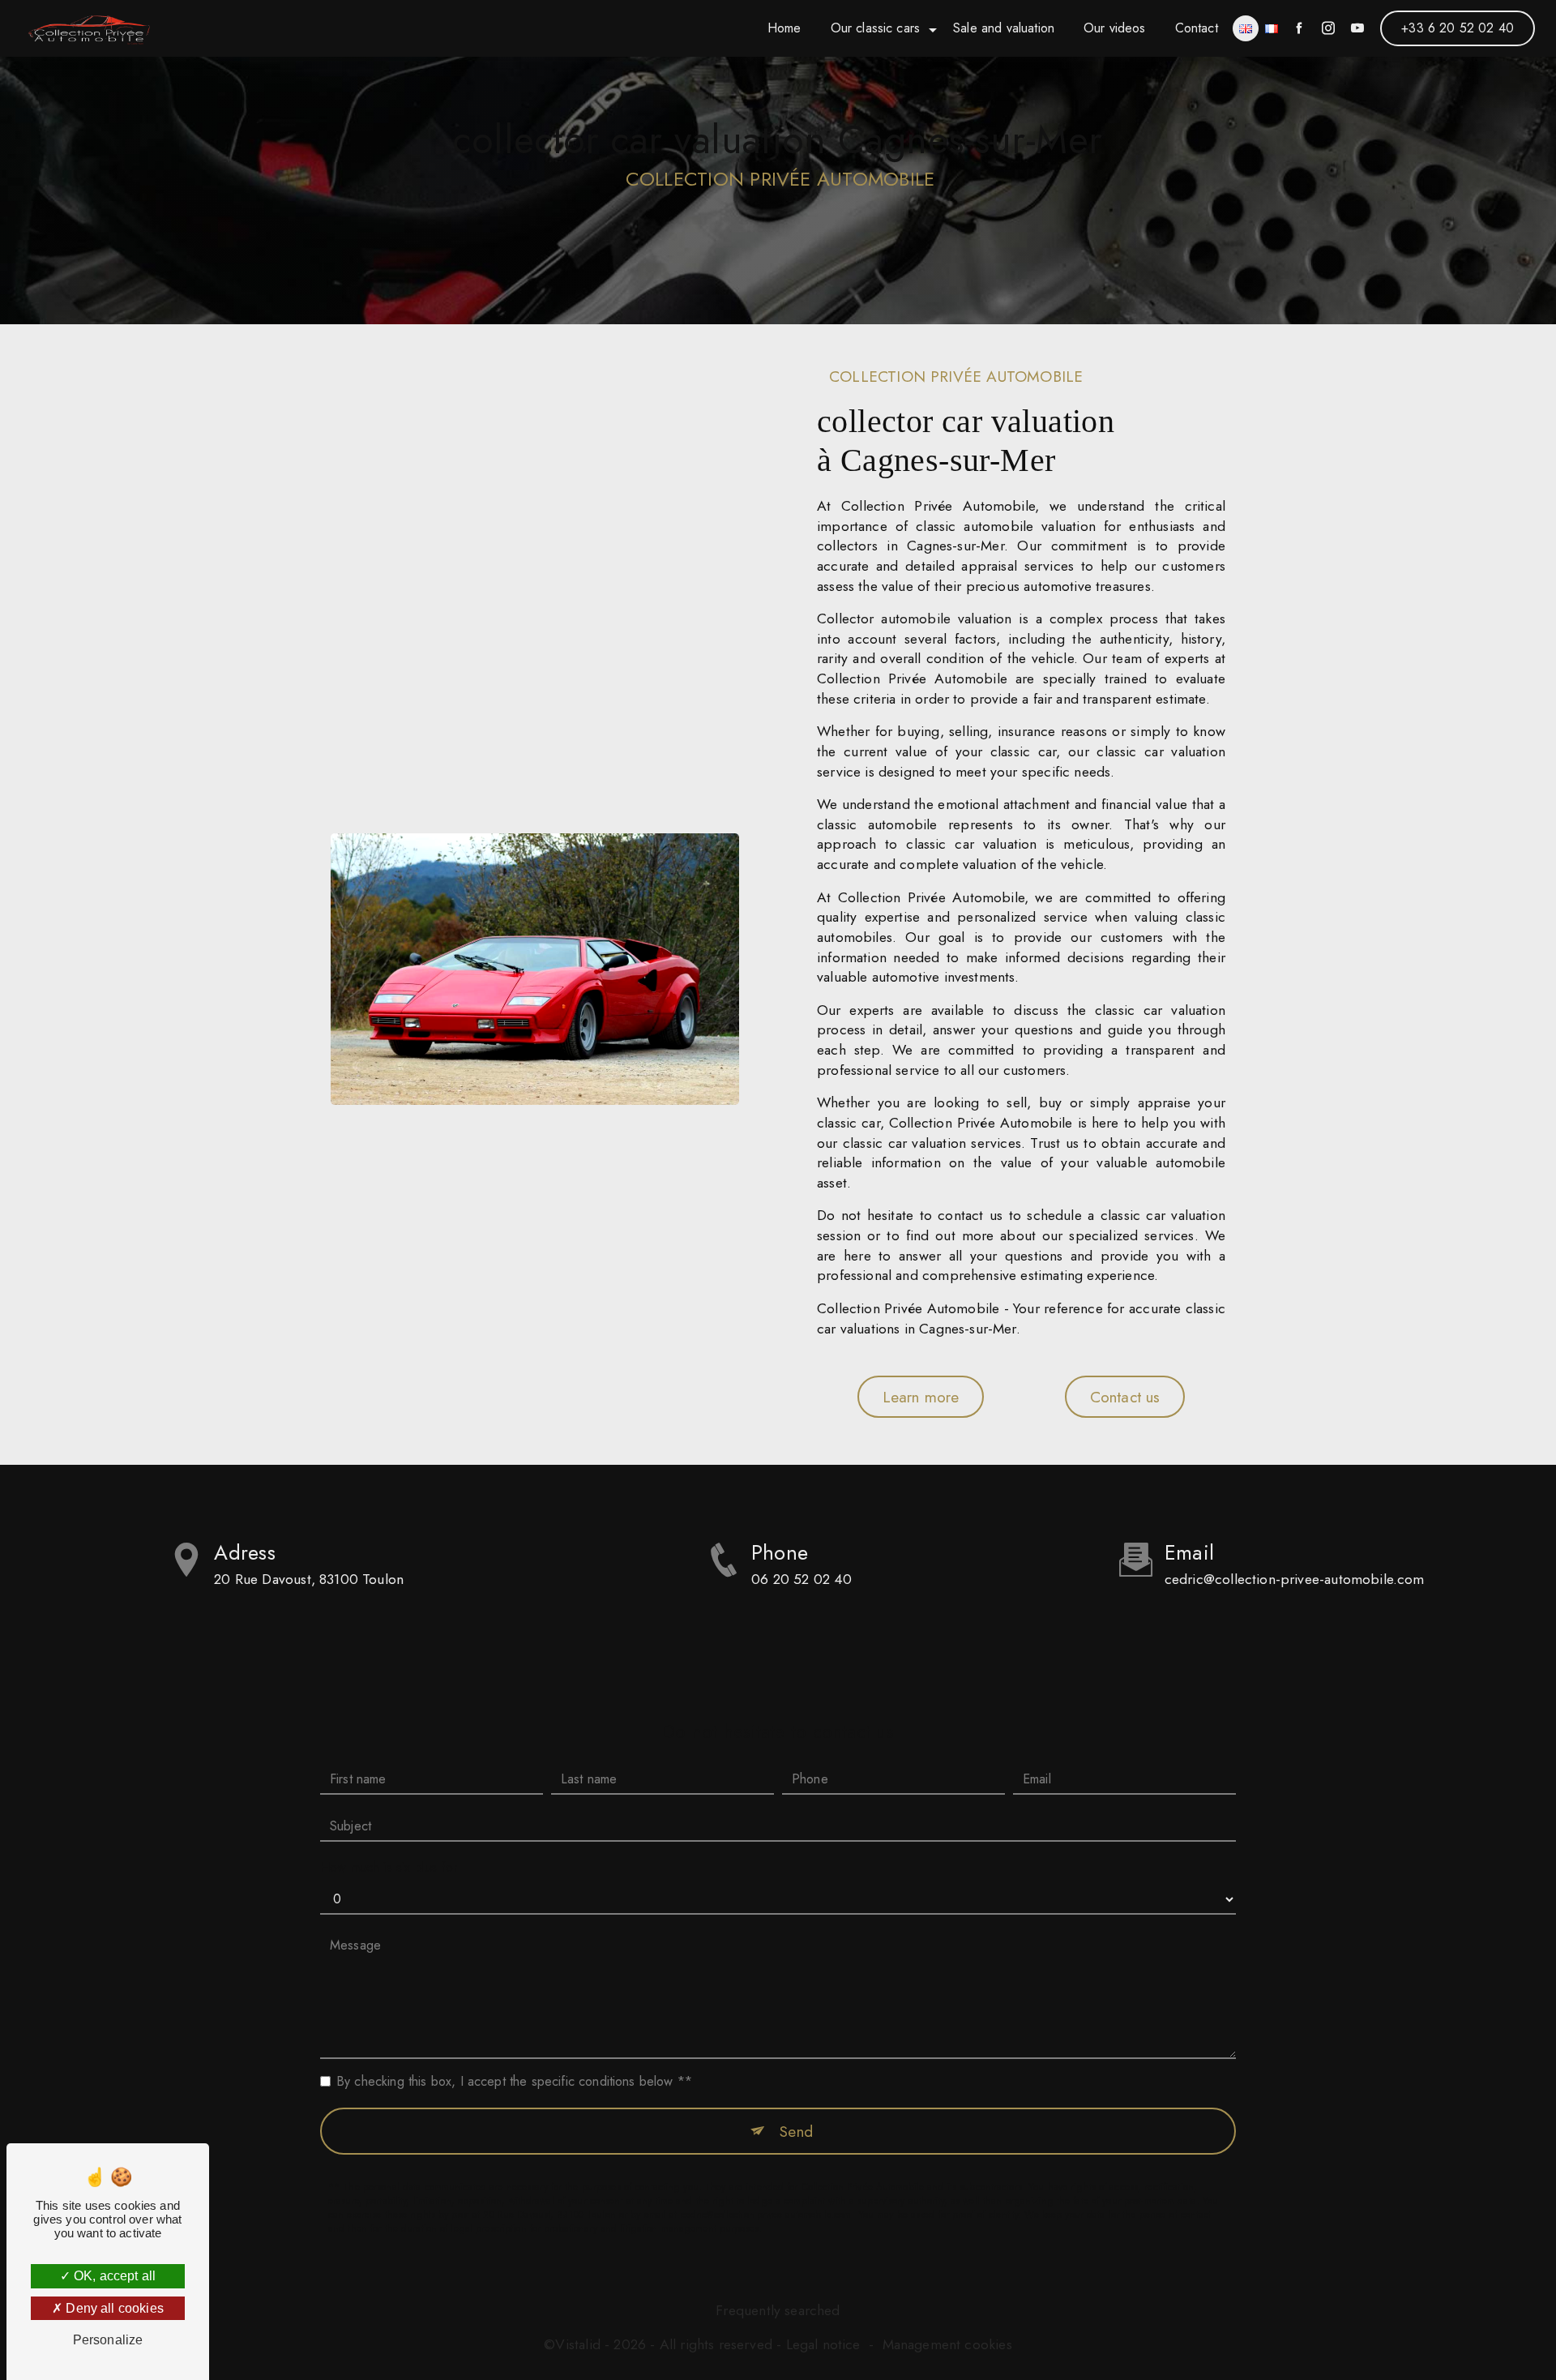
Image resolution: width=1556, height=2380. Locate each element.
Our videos (1115, 28)
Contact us (1125, 1397)
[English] (1246, 28)
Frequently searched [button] (778, 2310)
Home (784, 28)
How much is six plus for (389, 1867)
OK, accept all (113, 2276)
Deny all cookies (113, 2308)
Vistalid (577, 2345)
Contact (1197, 28)
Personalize (108, 2340)
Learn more (921, 1397)
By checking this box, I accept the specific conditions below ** (514, 2081)
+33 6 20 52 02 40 (1458, 28)
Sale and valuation (1004, 28)
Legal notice (823, 2345)
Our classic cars (876, 28)
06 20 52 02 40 (802, 1579)
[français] (1272, 28)
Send (796, 2131)
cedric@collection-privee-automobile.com (1295, 1579)
